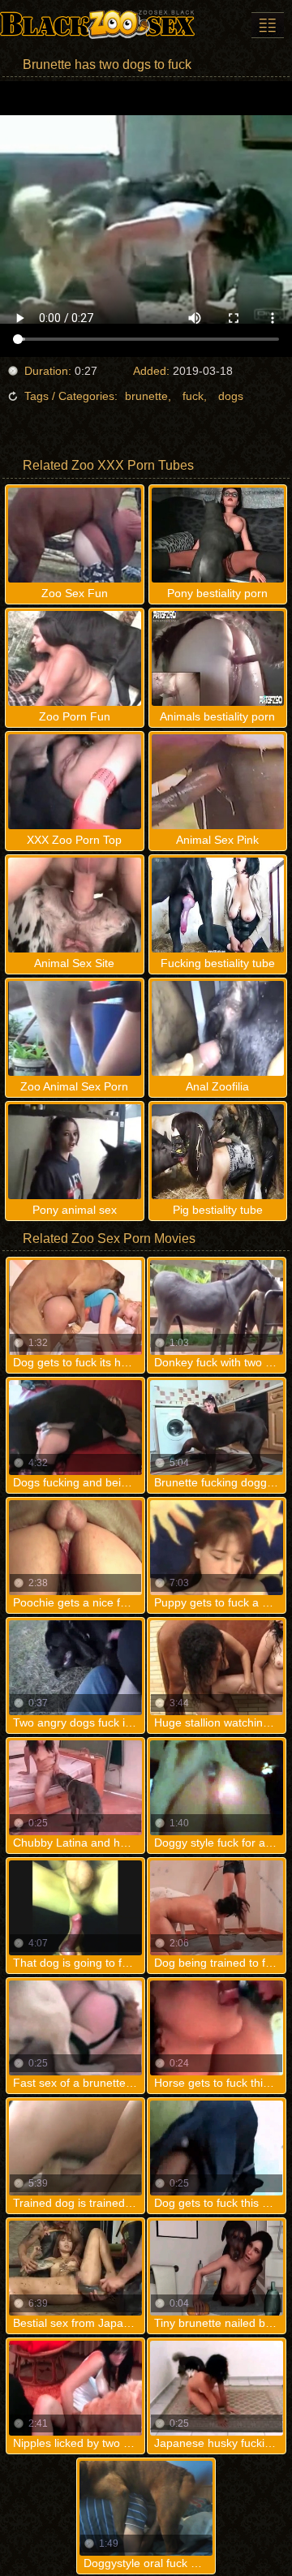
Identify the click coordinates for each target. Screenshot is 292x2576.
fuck (193, 396)
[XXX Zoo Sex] (97, 24)
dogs (231, 396)
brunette (146, 396)
